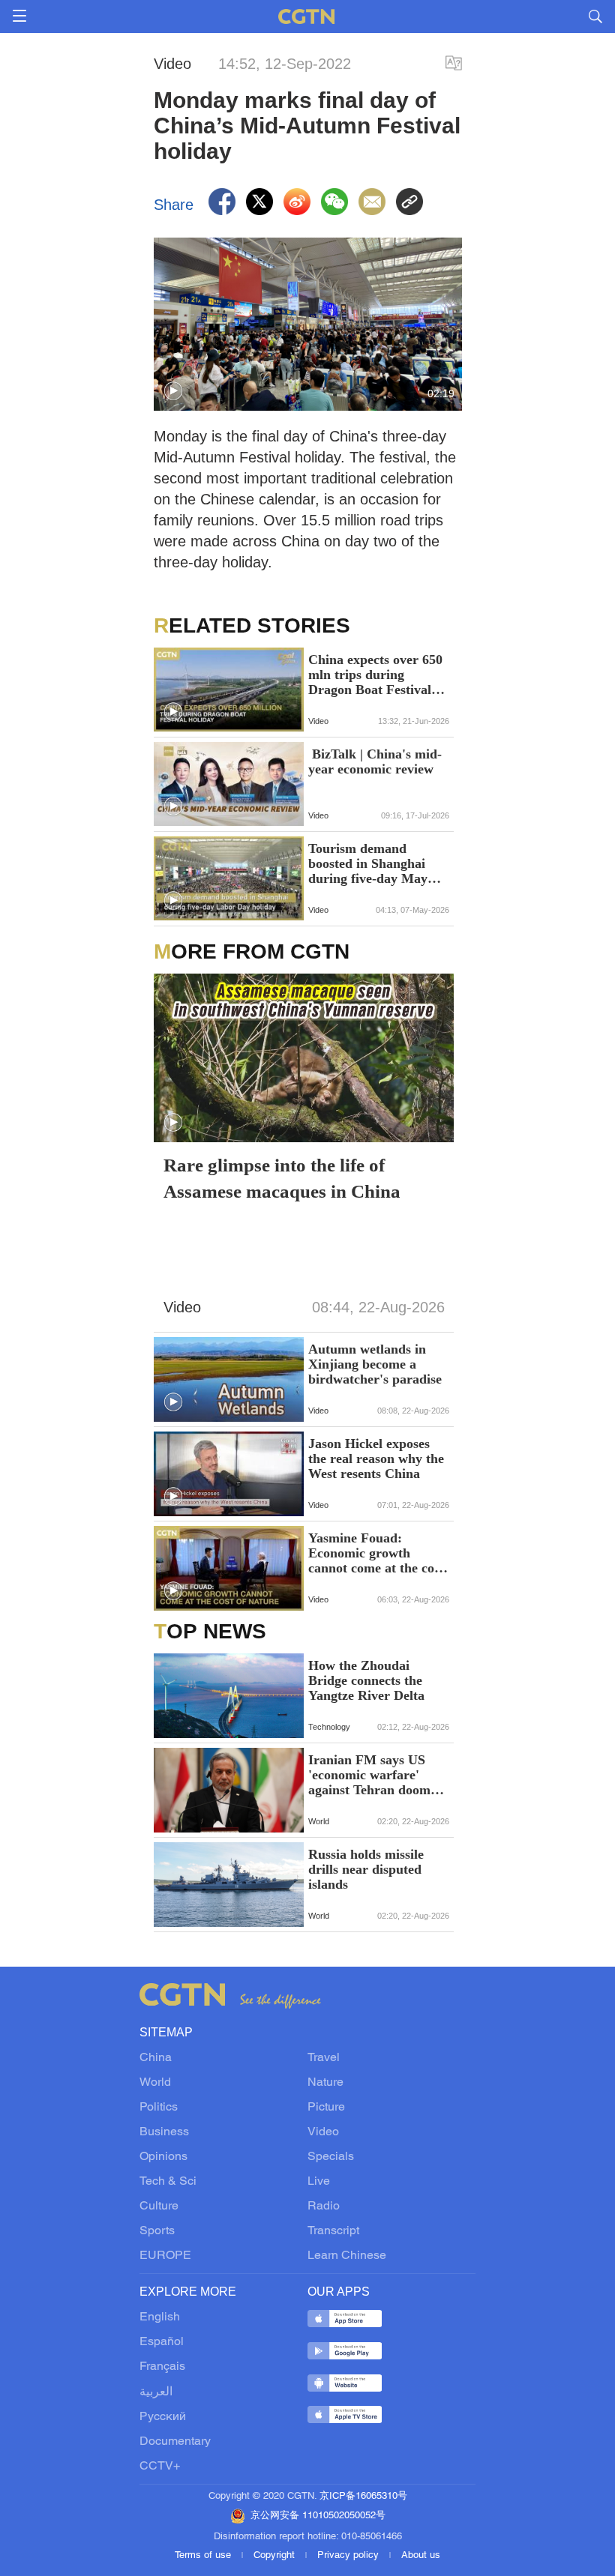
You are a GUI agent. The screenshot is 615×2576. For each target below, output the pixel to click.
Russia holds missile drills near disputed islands (366, 1869)
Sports (157, 2231)
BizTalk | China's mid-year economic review (375, 761)
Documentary (175, 2442)
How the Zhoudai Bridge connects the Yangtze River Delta (366, 1680)
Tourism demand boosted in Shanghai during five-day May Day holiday (368, 863)
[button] (173, 391)
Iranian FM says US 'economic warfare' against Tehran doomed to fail (376, 1775)
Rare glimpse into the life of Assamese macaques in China (282, 1178)
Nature (325, 2083)
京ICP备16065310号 (363, 2497)
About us (421, 2556)
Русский (163, 2417)
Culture (159, 2207)
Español (162, 2342)
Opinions (163, 2157)
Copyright (276, 2556)
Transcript (333, 2231)
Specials (331, 2157)
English (160, 2317)
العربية (156, 2392)
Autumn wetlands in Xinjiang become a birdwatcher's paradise (375, 1364)
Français (162, 2367)
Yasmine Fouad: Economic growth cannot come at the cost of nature (376, 1553)
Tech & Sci (168, 2182)
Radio (324, 2207)
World (155, 2083)
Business (164, 2132)
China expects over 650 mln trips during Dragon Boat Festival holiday (375, 675)
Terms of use (204, 2556)
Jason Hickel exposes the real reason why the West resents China (376, 1459)
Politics (159, 2108)
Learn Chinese (347, 2256)
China (156, 2058)
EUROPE (165, 2256)
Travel (324, 2058)
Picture (326, 2108)
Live (319, 2182)
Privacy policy (349, 2556)
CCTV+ (160, 2467)
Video (323, 2132)
